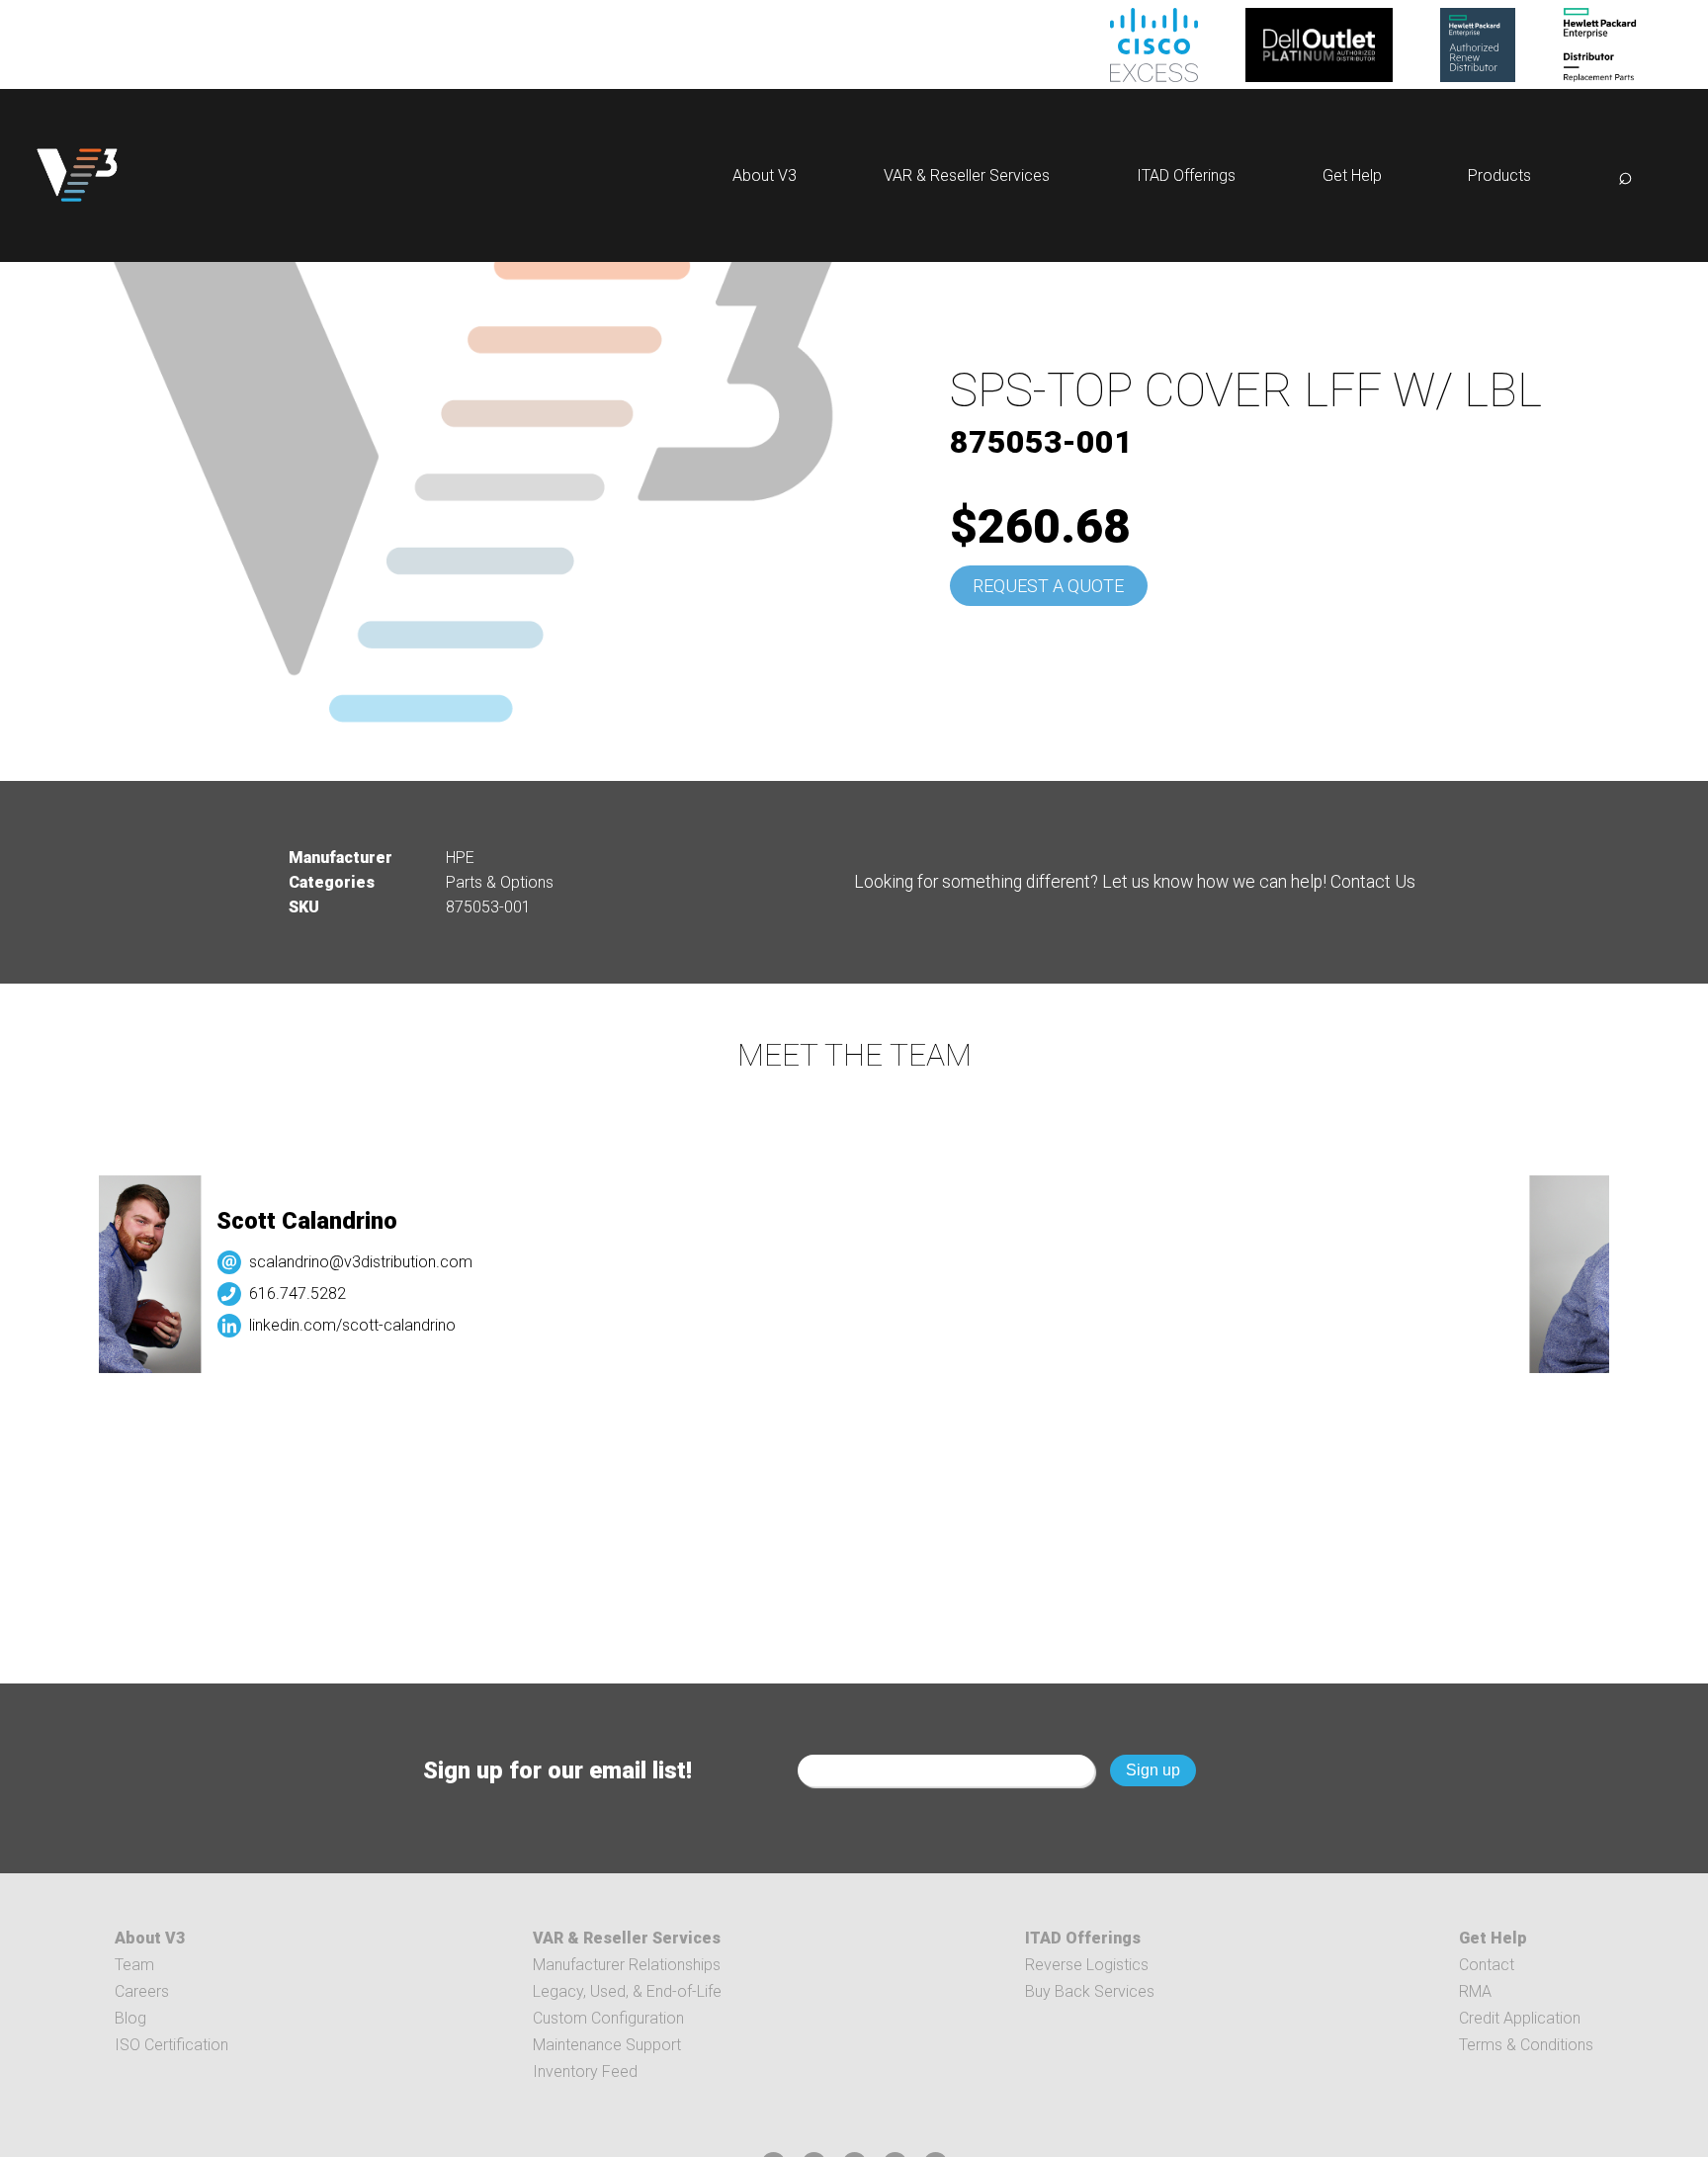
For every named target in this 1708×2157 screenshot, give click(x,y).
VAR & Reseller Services (967, 175)
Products (1499, 175)
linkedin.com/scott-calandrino (314, 1325)
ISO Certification (171, 2045)
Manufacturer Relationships (627, 1965)
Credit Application (1520, 2018)
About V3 (765, 175)
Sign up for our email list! (557, 1770)
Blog (130, 2018)
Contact (1487, 1965)
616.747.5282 (259, 1294)
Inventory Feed (585, 2071)
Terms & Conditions (1526, 2045)
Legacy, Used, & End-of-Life (627, 1991)
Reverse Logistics (1087, 1965)
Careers (142, 1991)
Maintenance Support (607, 2045)
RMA (1475, 1991)
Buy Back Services (1090, 1991)
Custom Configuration (608, 2018)
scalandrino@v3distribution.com (322, 1262)
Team (134, 1965)
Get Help (1352, 175)
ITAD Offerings (1186, 175)
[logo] (77, 175)
